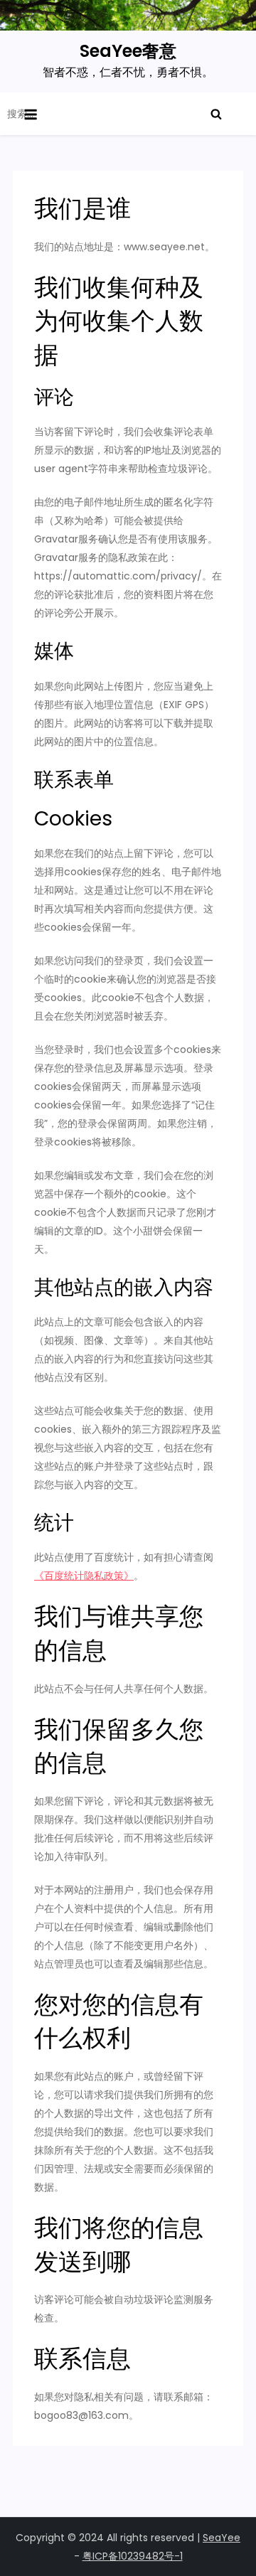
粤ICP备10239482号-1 (133, 2556)
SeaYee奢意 (128, 51)
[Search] (216, 114)
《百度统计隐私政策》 (84, 1576)
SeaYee (222, 2538)
